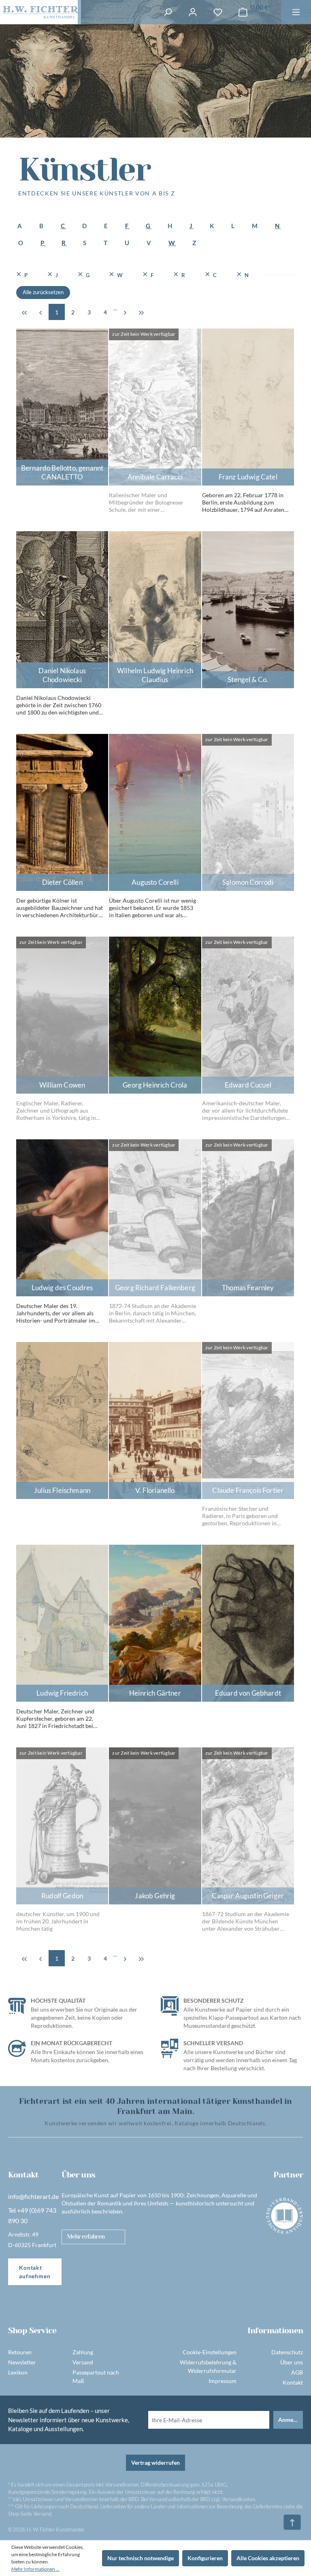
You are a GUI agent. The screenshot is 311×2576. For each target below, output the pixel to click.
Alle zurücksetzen (43, 292)
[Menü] (296, 12)
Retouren (20, 2352)
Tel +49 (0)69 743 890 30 (32, 2215)
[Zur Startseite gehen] (39, 12)
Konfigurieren (205, 2558)
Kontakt (293, 2382)
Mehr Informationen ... (35, 2569)
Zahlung (83, 2352)
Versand (83, 2362)
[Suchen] (168, 12)
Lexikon (18, 2372)
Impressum (223, 2381)
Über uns (292, 2362)
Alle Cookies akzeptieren (268, 2558)
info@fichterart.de (33, 2196)
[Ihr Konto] (193, 12)
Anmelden (291, 2420)
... (115, 308)
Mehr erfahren (86, 2237)
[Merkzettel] (218, 12)
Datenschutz (287, 2352)
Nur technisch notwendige (141, 2558)
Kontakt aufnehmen (35, 2272)
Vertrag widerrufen (155, 2463)
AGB (297, 2372)
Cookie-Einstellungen (210, 2352)
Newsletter (22, 2362)
